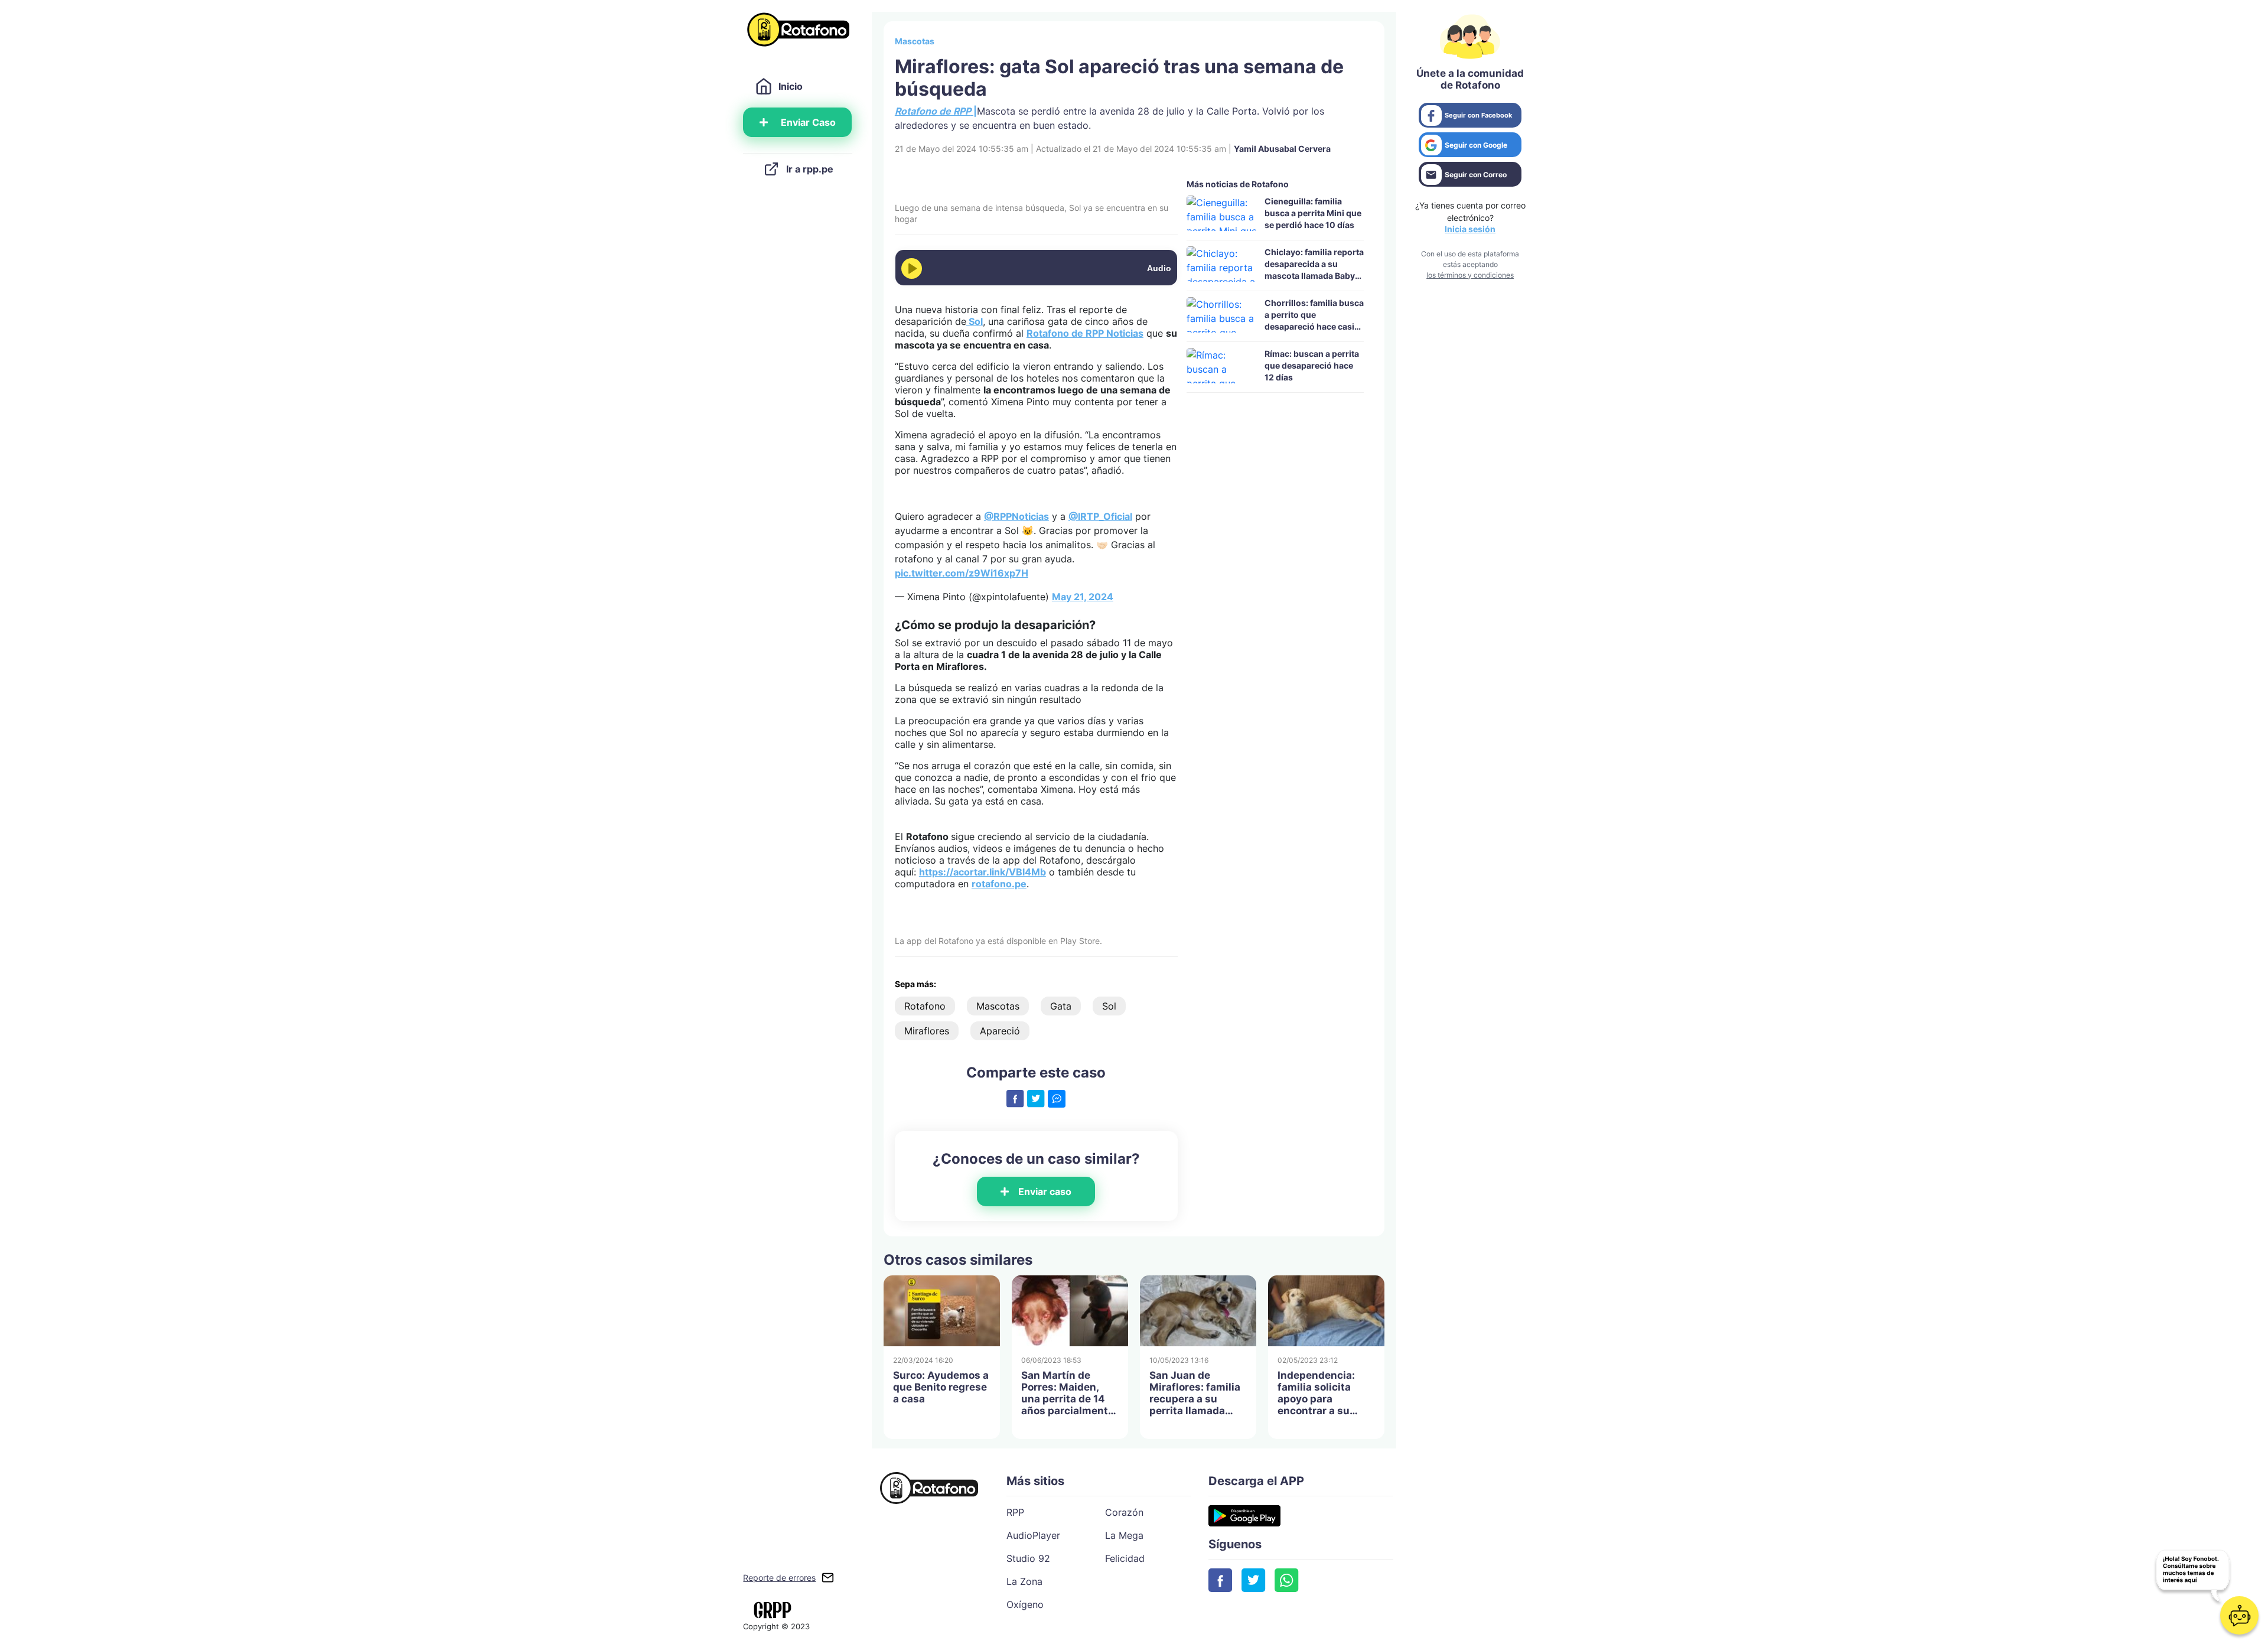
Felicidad (1125, 1558)
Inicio (791, 86)
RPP (1015, 1512)
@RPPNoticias (1016, 516)
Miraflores (927, 1031)
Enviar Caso (808, 122)
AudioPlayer (1033, 1535)
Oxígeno (1025, 1604)
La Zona (1024, 1581)
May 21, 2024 (1083, 597)
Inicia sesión (1470, 229)
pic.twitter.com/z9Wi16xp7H (962, 573)
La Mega (1124, 1535)
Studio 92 (1028, 1558)
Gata (1061, 1006)
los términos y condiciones (1470, 275)
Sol (1109, 1006)
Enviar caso (1045, 1192)
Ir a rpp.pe (810, 169)
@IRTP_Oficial (1100, 516)
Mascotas (915, 41)
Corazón (1124, 1512)
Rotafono (925, 1006)
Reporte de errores (779, 1578)
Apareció (1000, 1031)
